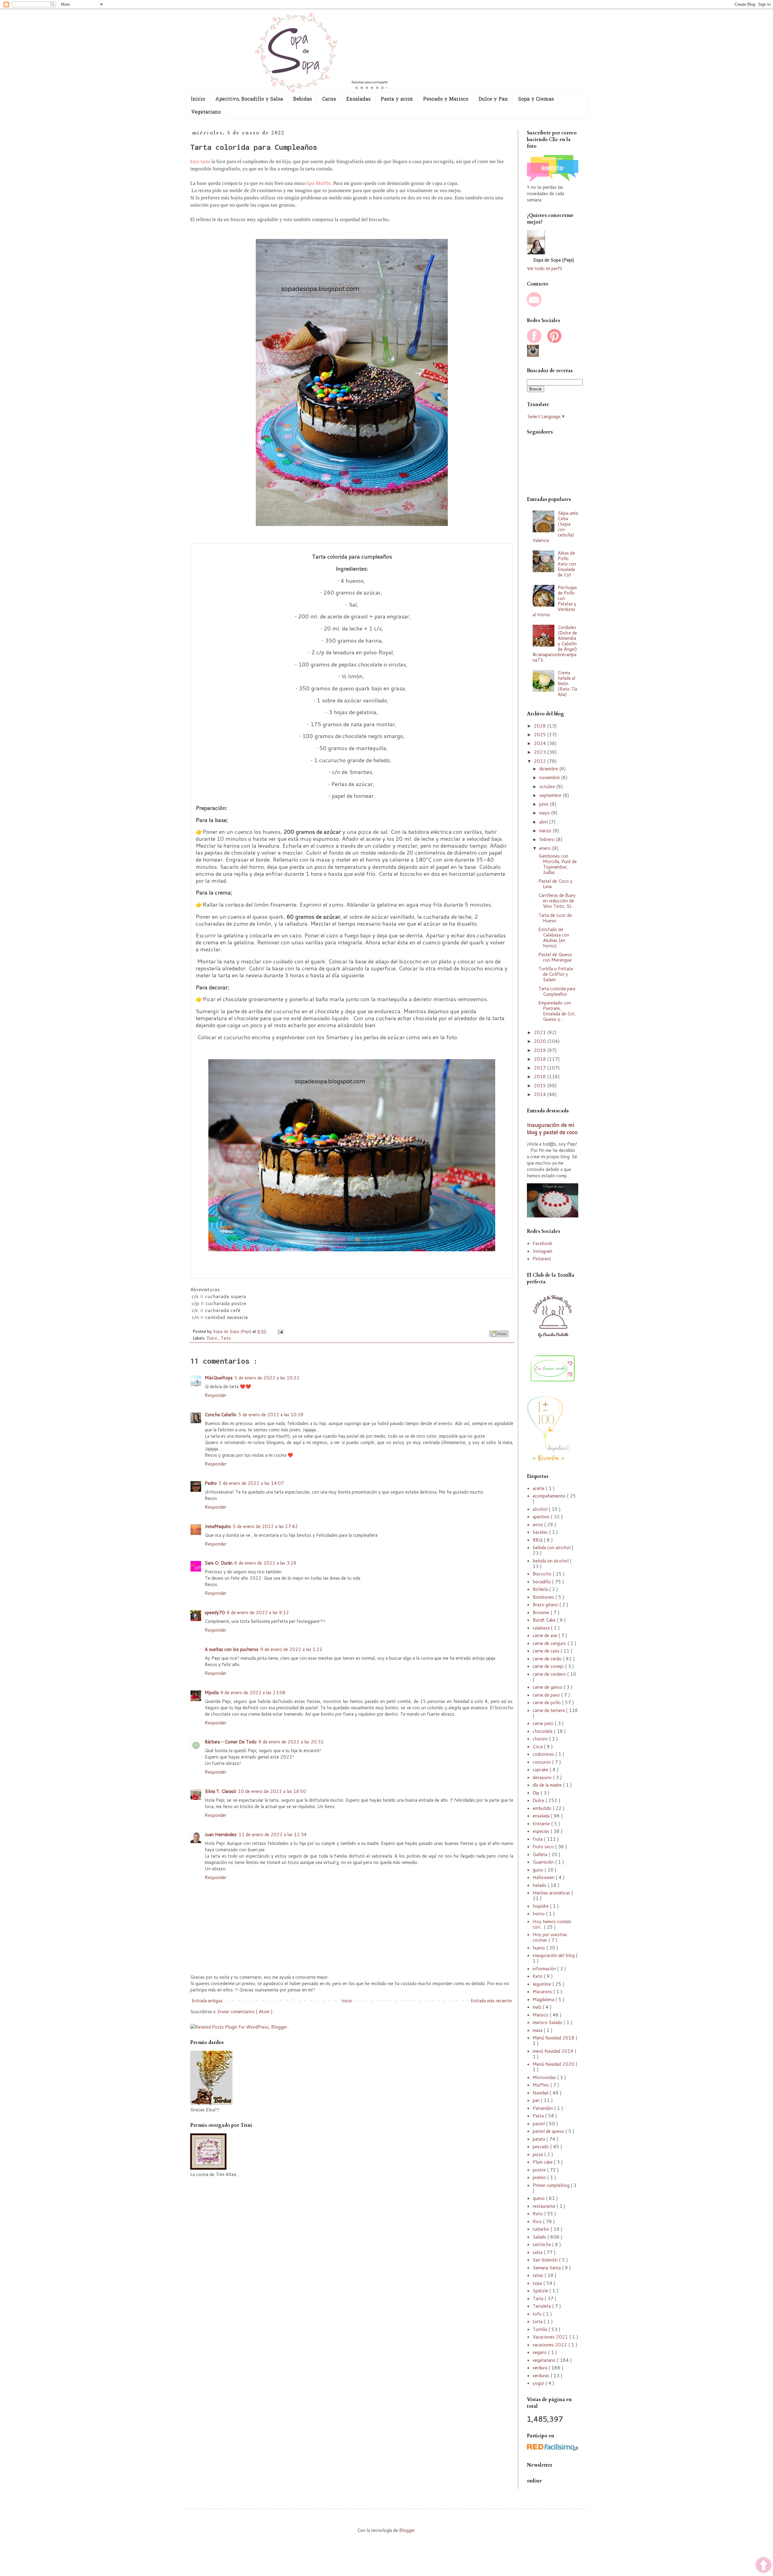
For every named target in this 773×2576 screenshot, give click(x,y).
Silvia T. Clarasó (220, 1791)
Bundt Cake (545, 1620)
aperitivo (542, 1517)
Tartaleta (542, 2306)
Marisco (541, 2015)
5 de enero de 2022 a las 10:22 (267, 1378)
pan (537, 2100)
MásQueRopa (219, 1378)
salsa (538, 2252)
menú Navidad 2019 (554, 2051)
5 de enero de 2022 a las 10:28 (271, 1415)
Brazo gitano (546, 1605)
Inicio (347, 2001)
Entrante (542, 1824)
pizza (538, 2154)
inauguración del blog (554, 1955)
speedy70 (215, 1612)
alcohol (541, 1509)
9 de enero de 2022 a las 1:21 (291, 1649)
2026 (540, 726)
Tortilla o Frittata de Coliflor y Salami (556, 974)
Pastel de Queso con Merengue (555, 957)
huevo (539, 1948)
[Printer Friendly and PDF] (499, 1335)
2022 (540, 761)
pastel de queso (549, 2131)
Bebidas (303, 99)
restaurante (545, 2206)
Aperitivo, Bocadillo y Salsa (249, 99)
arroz (538, 1525)
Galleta (540, 1854)
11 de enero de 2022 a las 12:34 (273, 1834)
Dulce (212, 1338)
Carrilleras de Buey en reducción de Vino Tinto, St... (557, 901)
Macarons (543, 1992)
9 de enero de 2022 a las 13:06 (253, 1693)
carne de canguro (550, 1643)
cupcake (541, 1770)
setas (539, 2275)
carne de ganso (548, 1687)
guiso (539, 1870)
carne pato (544, 1723)
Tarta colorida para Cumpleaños (557, 991)
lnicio (198, 99)
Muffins (541, 2085)
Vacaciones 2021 (551, 2337)
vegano (540, 2352)
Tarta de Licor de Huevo (555, 918)
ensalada (542, 1816)
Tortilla (540, 2329)
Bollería (541, 1589)
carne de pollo (547, 1702)
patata (539, 2139)
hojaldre (541, 1906)
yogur (539, 2383)
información (545, 1969)
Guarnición (544, 1862)
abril (544, 822)
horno (539, 1914)
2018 (540, 1059)
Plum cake (543, 2162)
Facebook (542, 1243)
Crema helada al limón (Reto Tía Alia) (567, 683)
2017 (540, 1068)
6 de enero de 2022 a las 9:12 (258, 1612)
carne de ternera (549, 1710)
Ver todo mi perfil (544, 268)
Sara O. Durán (219, 1563)
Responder (216, 1395)
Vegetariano (206, 112)
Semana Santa (547, 2268)
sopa (538, 2283)
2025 (540, 735)
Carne (329, 99)
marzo (546, 831)
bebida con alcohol (552, 1548)
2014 (540, 1094)
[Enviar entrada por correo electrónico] (279, 1331)
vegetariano (545, 2360)
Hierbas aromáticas (552, 1893)
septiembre (551, 795)
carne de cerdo (548, 1659)
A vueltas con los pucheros (232, 1649)
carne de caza (547, 1651)
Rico (538, 2221)
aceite (539, 1488)
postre (540, 2170)
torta (538, 2321)
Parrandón (543, 2108)
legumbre (542, 1984)
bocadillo (542, 1582)
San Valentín (546, 2260)
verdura (540, 2368)
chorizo (541, 1739)
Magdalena (544, 1999)
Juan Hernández (221, 1834)
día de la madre (548, 1785)
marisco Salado (548, 2022)
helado (540, 1885)
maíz (538, 2007)
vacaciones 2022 (550, 2345)
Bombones (544, 1597)
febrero (548, 839)
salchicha (542, 2244)
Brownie (542, 1612)
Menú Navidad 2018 (554, 2038)
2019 (540, 1050)
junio (545, 804)
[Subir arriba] (763, 2566)
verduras (542, 2376)
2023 (540, 752)
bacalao (541, 1532)
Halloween (544, 1877)
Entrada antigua (207, 2001)
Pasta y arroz (397, 99)
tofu (538, 2314)
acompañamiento (550, 1496)
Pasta (539, 2116)
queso (539, 2198)
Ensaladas (358, 99)
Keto (538, 1976)
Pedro (211, 1483)
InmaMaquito (218, 1526)
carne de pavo (547, 1695)
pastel (539, 2124)
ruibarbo (542, 2229)
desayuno (543, 1777)
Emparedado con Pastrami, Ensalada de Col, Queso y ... (557, 1011)
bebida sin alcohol (551, 1561)
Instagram (542, 1251)
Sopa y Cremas (536, 99)
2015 (540, 1086)
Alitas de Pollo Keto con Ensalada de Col (567, 564)
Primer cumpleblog (552, 2185)
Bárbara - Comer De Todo (231, 1742)
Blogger (407, 2530)
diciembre (549, 769)
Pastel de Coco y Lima (555, 884)
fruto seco (544, 1847)
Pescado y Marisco (446, 99)
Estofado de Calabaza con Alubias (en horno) (554, 938)
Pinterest (542, 1259)
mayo (545, 813)
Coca (538, 1747)
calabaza (542, 1628)
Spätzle (541, 2291)
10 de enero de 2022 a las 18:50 (272, 1791)
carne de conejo (549, 1666)
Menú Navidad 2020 (554, 2064)
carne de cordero (550, 1674)
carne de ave (545, 1635)
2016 (540, 1077)
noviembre (550, 777)
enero (546, 848)
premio (540, 2177)
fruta (538, 1839)
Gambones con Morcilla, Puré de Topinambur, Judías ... (558, 864)
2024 (540, 743)
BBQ (538, 1540)
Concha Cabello (221, 1415)
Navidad (541, 2093)
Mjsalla (212, 1693)
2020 (540, 1041)
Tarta (226, 1338)
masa (538, 2030)
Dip (537, 1793)
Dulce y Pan (493, 99)
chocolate (543, 1731)
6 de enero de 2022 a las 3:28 (265, 1563)
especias (542, 1831)
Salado (540, 2237)
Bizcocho (543, 1574)
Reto (538, 2214)
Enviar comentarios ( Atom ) (245, 2012)
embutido (543, 1808)
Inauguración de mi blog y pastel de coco (552, 1129)
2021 (540, 1032)
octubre (548, 787)
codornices (544, 1754)
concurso (542, 1762)
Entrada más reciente (491, 2001)
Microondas (545, 2077)
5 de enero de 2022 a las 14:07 (251, 1483)
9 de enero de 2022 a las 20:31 (291, 1742)
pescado (541, 2147)
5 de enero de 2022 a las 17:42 (265, 1526)
